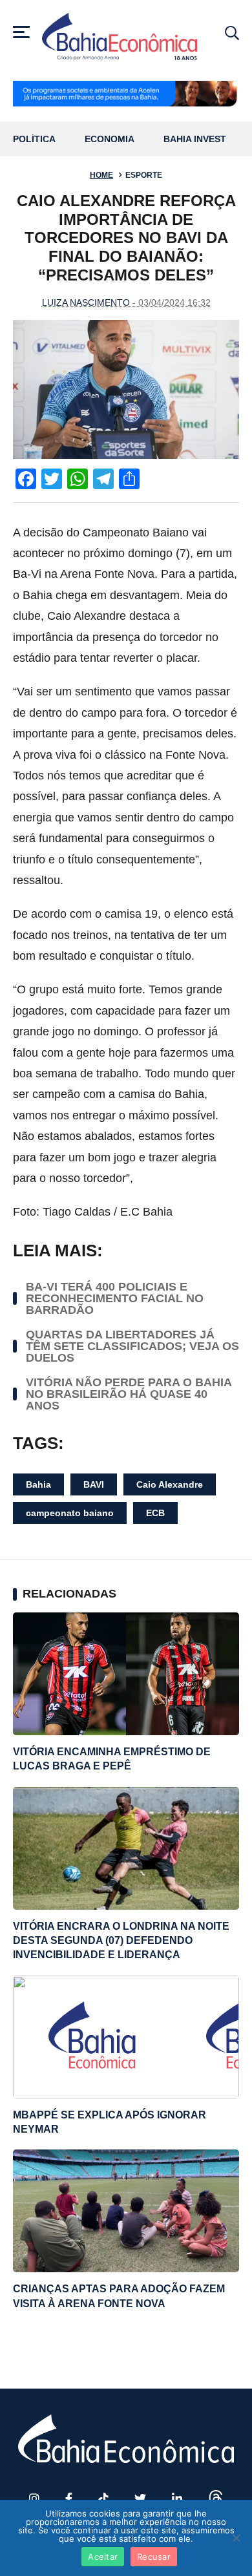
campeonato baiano (70, 1513)
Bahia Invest (195, 139)
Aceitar (103, 2557)
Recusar (154, 2557)
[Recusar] (236, 2538)
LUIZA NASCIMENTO (86, 302)
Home (101, 175)
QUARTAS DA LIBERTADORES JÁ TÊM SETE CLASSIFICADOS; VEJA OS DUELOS (132, 1346)
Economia (110, 139)
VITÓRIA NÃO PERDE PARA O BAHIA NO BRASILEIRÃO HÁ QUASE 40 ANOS (129, 1394)
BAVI (94, 1484)
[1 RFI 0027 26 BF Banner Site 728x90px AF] (126, 95)
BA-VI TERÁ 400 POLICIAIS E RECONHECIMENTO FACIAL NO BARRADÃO (115, 1298)
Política (34, 139)
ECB (155, 1513)
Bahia (38, 1484)
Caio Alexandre (170, 1484)
